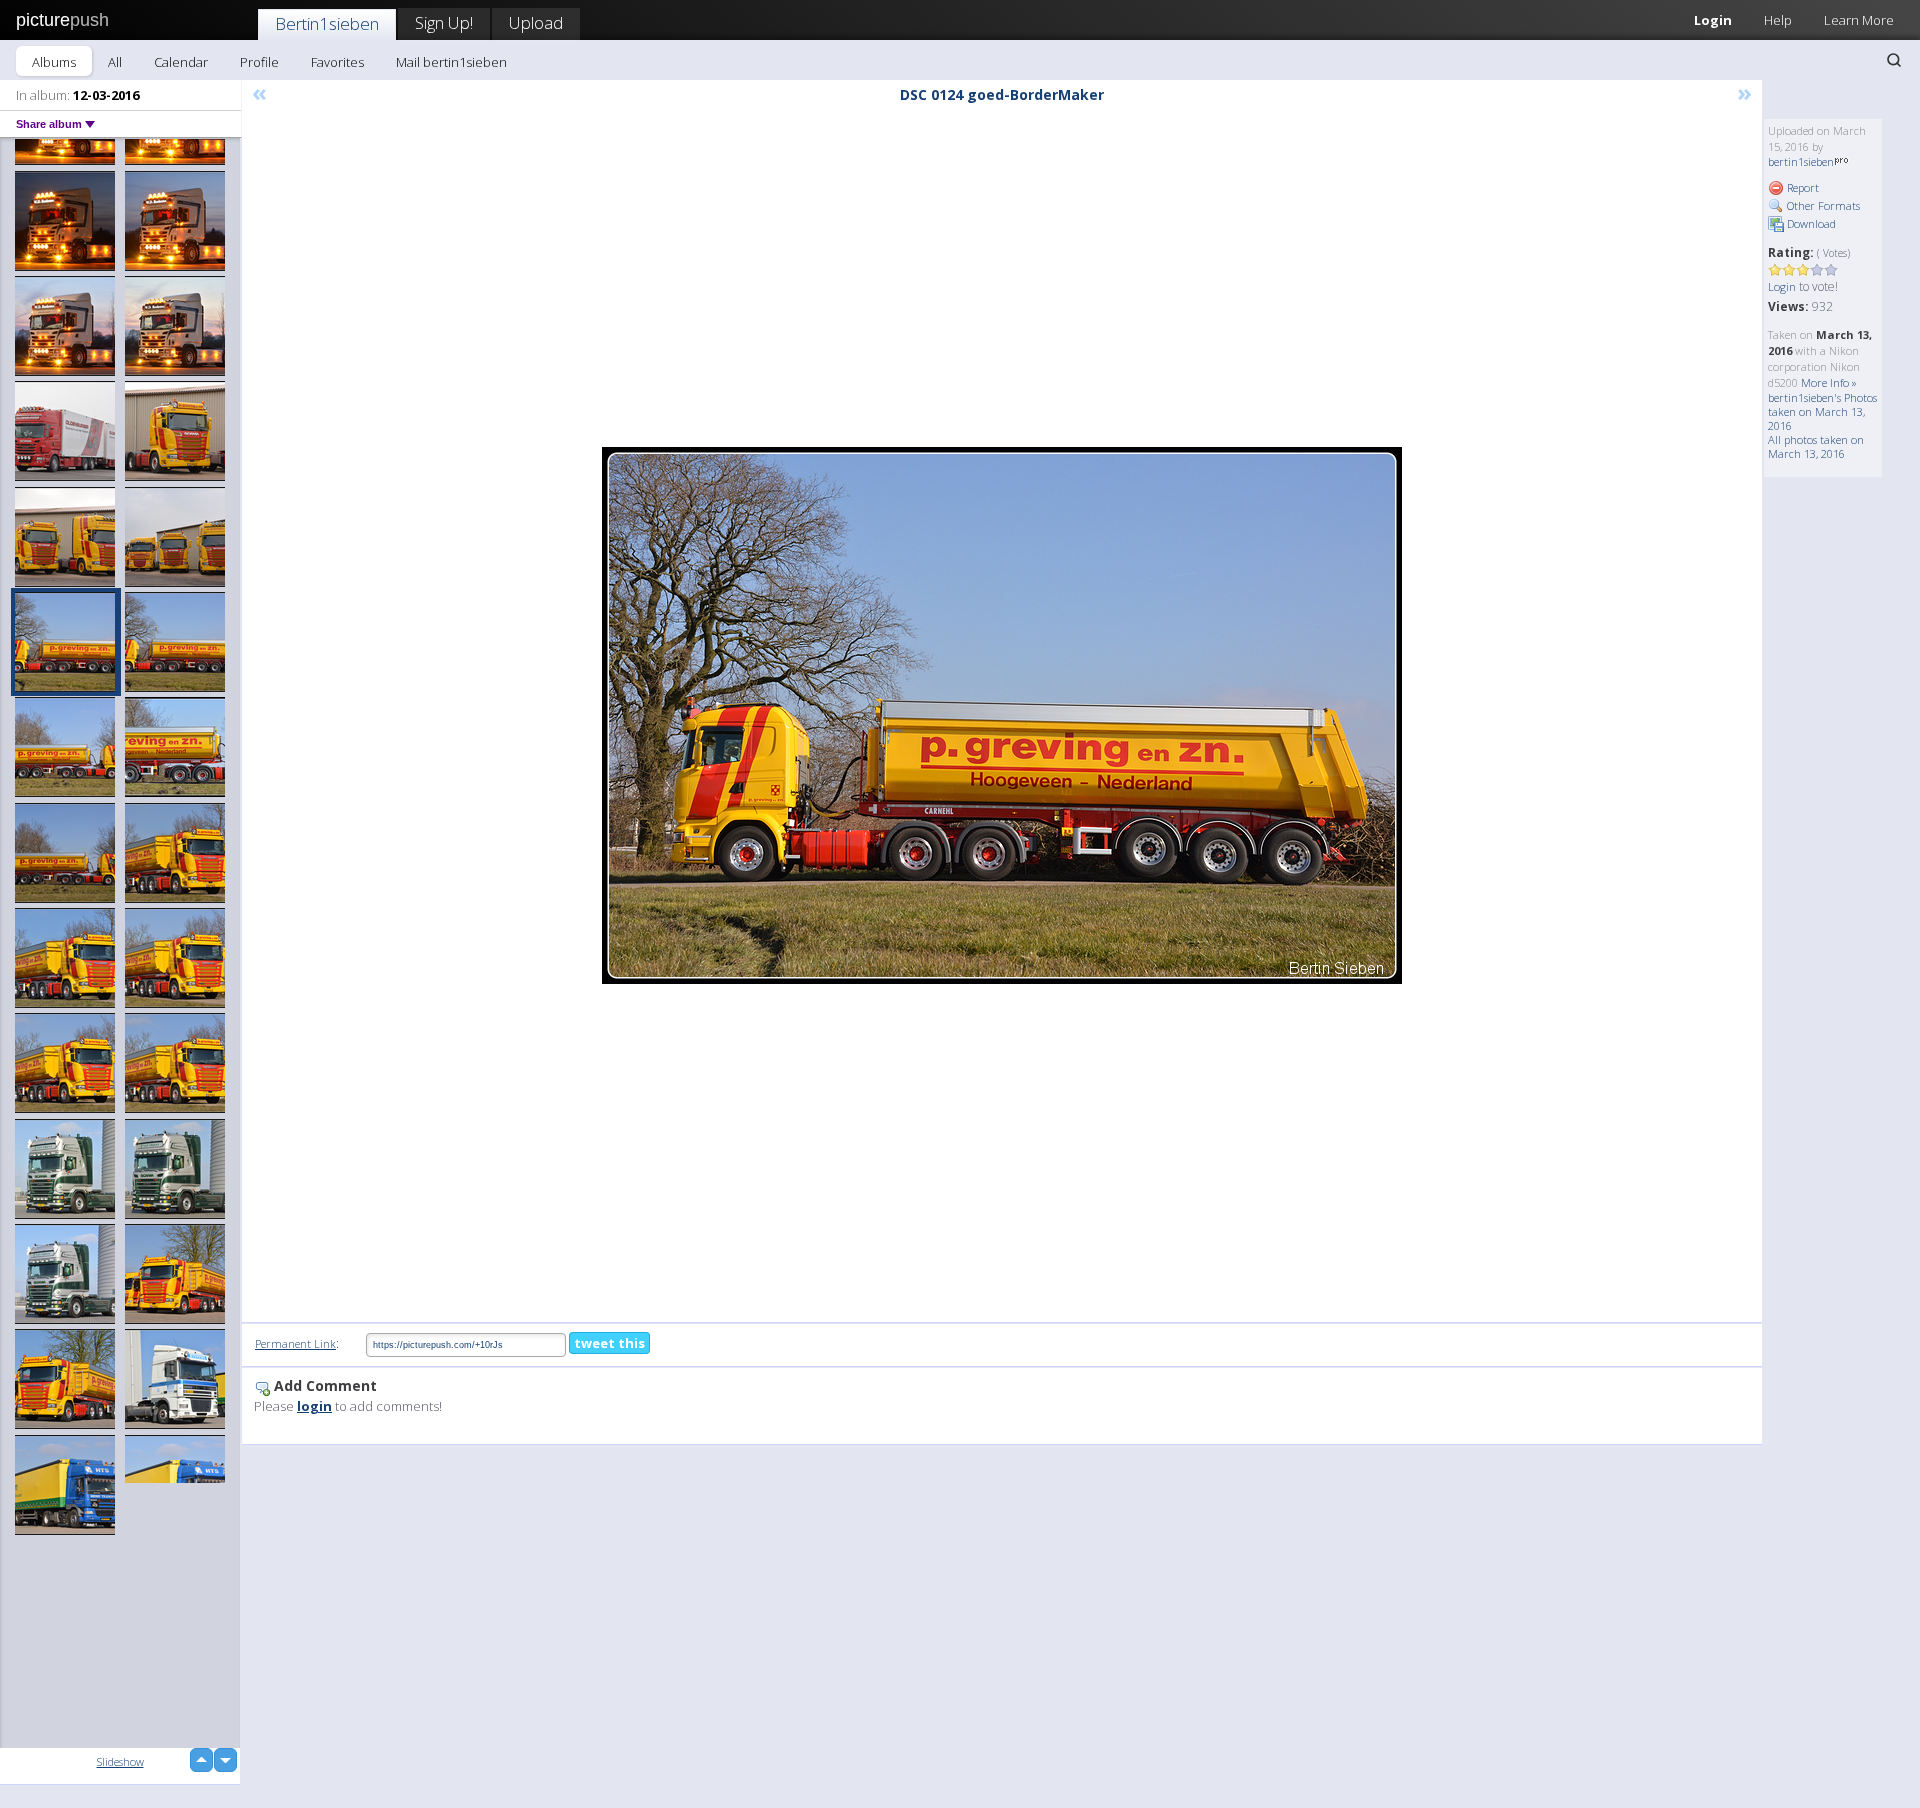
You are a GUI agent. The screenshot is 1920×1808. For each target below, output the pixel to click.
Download (1810, 223)
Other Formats (1822, 205)
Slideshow (120, 1761)
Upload (536, 22)
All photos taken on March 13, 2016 (1816, 446)
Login (1713, 20)
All (115, 62)
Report (1801, 187)
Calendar (181, 62)
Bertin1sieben (327, 23)
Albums (54, 62)
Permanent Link (295, 1343)
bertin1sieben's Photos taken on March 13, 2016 (1822, 411)
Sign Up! (444, 22)
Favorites (337, 62)
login (314, 1406)
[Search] (1894, 60)
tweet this (609, 1343)
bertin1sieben (1801, 161)
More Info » (1829, 382)
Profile (259, 62)
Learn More (1859, 20)
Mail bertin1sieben (451, 62)
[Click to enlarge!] (1002, 715)
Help (1778, 20)
